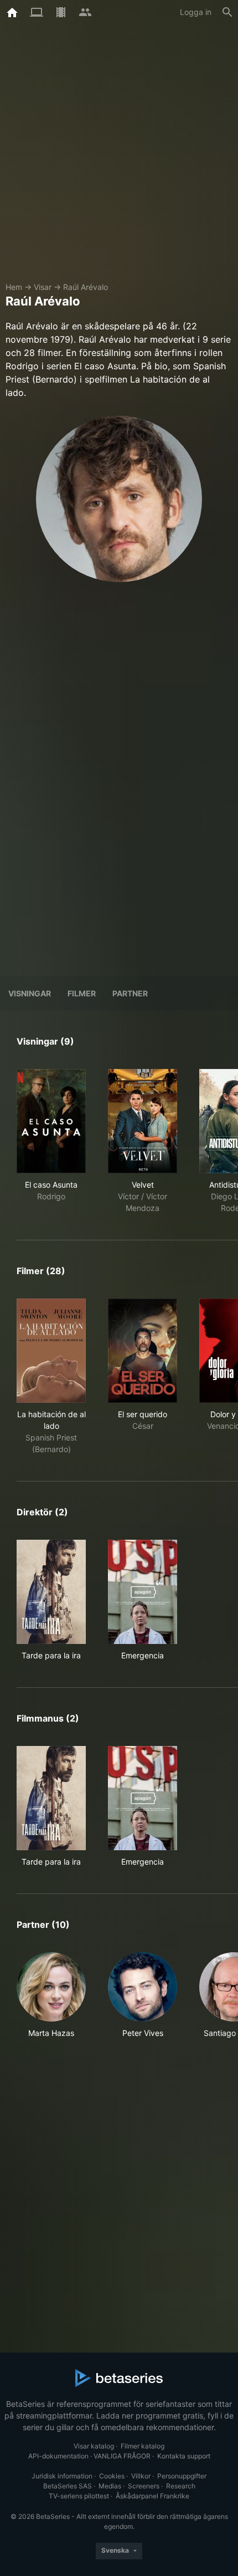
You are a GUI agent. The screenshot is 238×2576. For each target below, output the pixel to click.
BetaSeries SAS (68, 2486)
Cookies (112, 2476)
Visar (43, 287)
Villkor (141, 2476)
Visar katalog (94, 2446)
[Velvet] (143, 1121)
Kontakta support (184, 2456)
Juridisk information (62, 2476)
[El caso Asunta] (51, 1121)
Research (181, 2486)
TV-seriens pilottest (79, 2496)
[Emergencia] (143, 1592)
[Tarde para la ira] (51, 1592)
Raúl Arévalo (86, 287)
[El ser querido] (143, 1351)
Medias (110, 2486)
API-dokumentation (58, 2456)
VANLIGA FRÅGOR (122, 2456)
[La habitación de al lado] (51, 1351)
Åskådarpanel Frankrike (152, 2496)
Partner (130, 993)
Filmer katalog (143, 2446)
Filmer (82, 993)
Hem (14, 287)
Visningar (30, 993)
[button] (51, 2001)
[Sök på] (227, 12)
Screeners (144, 2486)
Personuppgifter (182, 2476)
